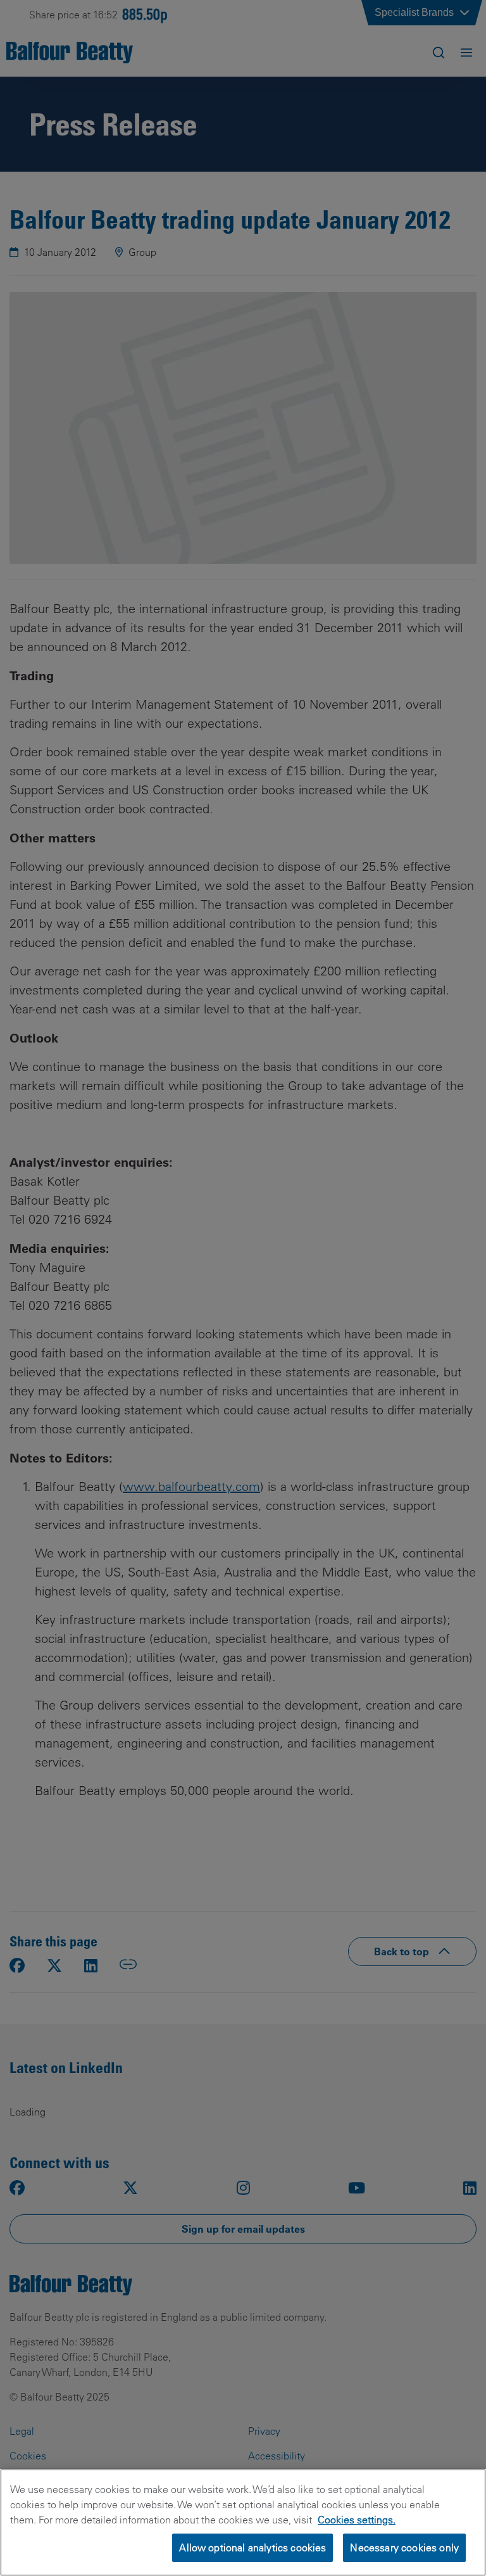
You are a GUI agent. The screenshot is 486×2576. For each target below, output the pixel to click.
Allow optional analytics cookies (252, 2547)
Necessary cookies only (404, 2547)
